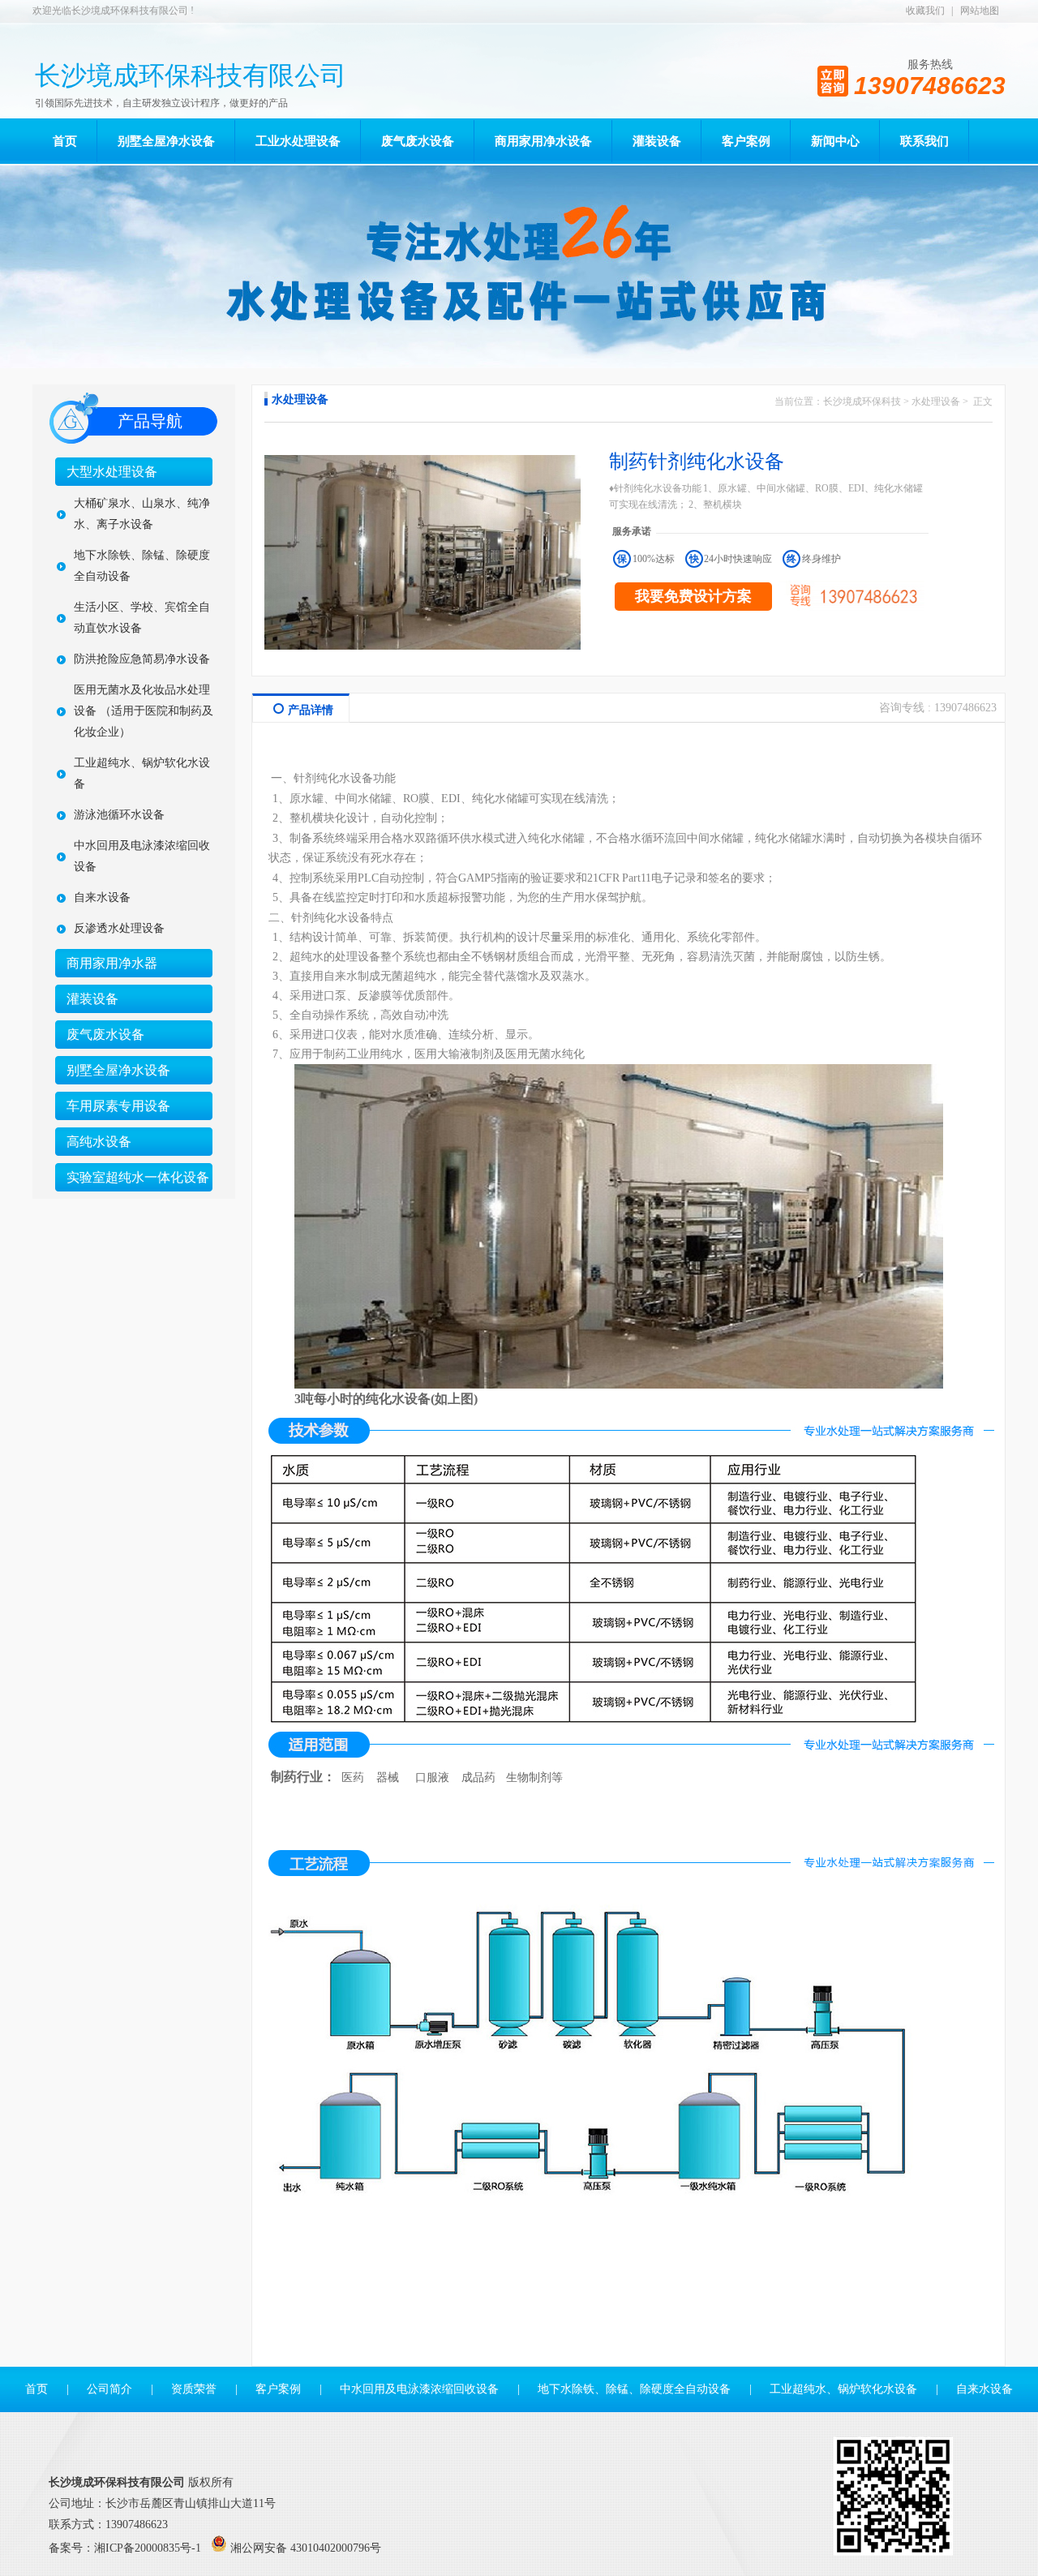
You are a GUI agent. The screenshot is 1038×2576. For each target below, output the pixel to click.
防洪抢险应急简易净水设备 (142, 659)
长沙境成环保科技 (862, 401)
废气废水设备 (105, 1035)
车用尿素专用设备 (118, 1106)
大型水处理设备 (112, 472)
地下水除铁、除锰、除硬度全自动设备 (142, 566)
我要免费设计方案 (693, 596)
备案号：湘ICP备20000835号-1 (125, 2548)
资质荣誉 (194, 2389)
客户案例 (278, 2389)
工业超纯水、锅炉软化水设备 (142, 773)
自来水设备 (102, 897)
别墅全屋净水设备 (118, 1070)
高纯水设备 (99, 1142)
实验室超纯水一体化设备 (138, 1177)
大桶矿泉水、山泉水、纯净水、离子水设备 (142, 514)
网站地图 (980, 11)
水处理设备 (936, 401)
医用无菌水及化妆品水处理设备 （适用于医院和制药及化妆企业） (144, 711)
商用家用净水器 (112, 963)
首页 (36, 2389)
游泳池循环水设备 (119, 815)
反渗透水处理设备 (119, 928)
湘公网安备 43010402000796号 (306, 2548)
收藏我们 (925, 11)
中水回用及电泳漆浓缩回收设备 (142, 856)
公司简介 (109, 2389)
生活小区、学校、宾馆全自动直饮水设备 (142, 618)
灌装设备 (92, 999)
